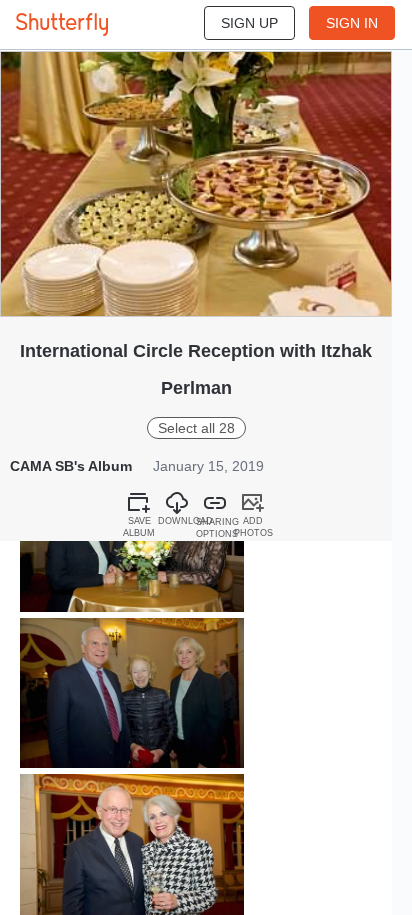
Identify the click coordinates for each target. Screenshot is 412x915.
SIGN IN (352, 23)
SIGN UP (249, 23)
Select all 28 (196, 428)
